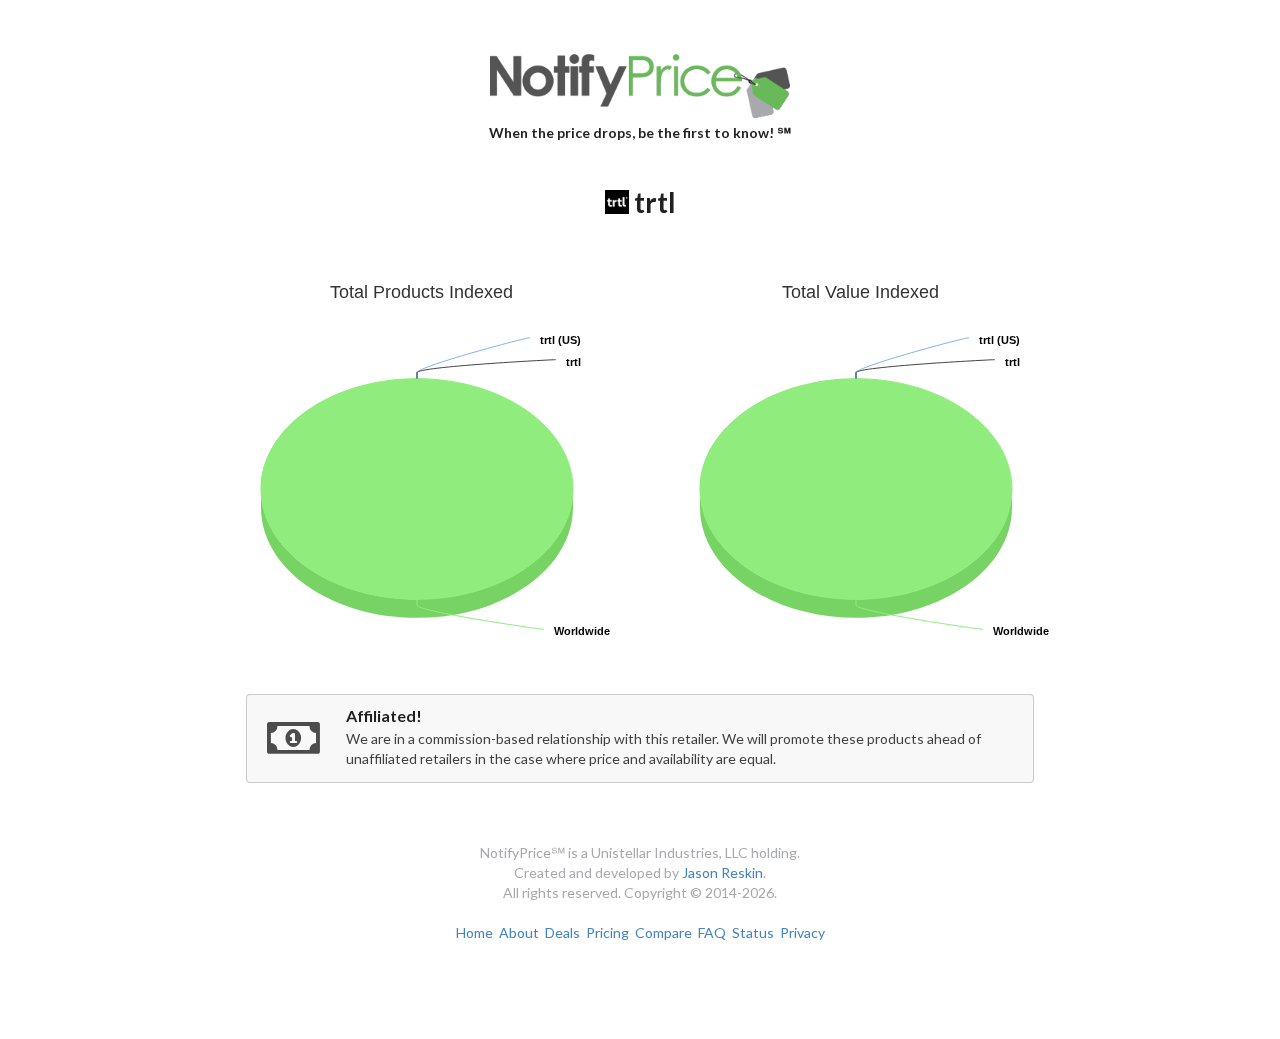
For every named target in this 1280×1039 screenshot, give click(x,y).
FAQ (712, 932)
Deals (562, 932)
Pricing (607, 932)
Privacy (802, 932)
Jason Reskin (722, 872)
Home (474, 932)
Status (753, 932)
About (519, 932)
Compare (663, 932)
